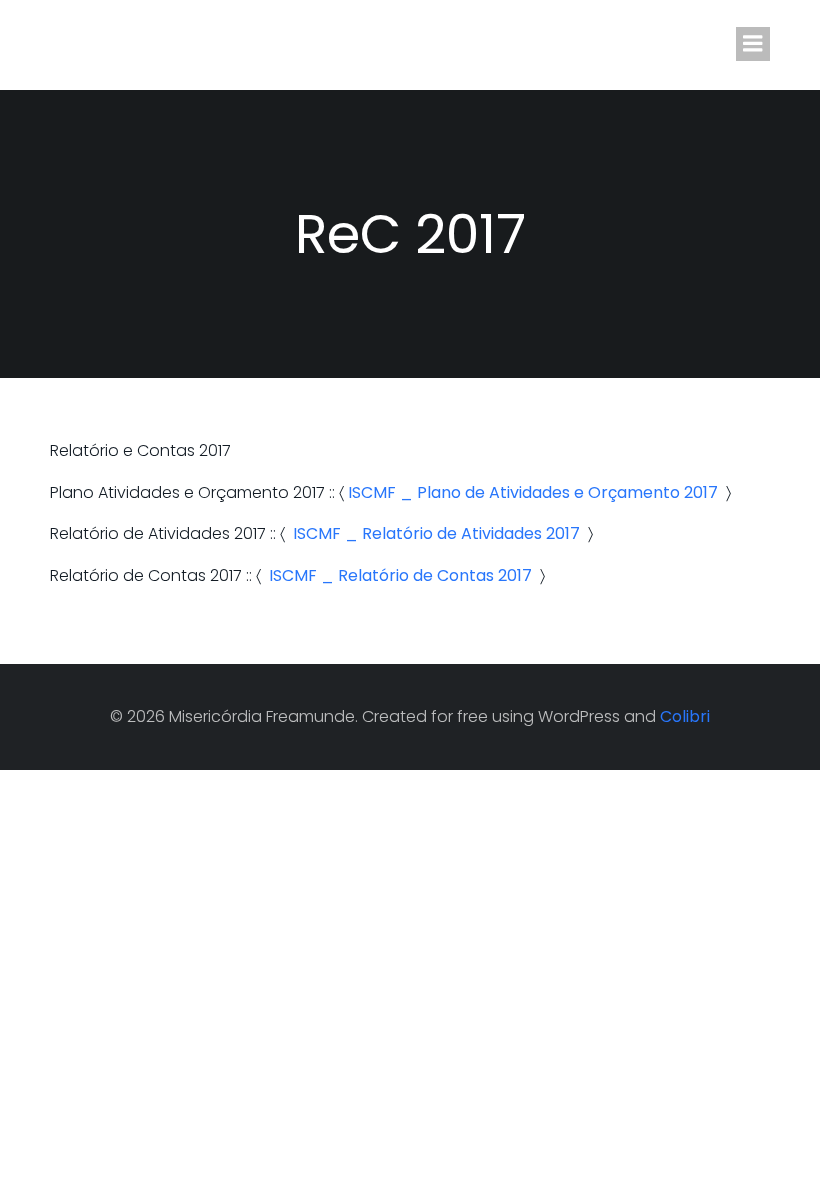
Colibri (685, 716)
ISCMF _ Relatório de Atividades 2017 (436, 533)
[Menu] (753, 44)
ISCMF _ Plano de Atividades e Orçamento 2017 (533, 492)
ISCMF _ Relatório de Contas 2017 (400, 575)
